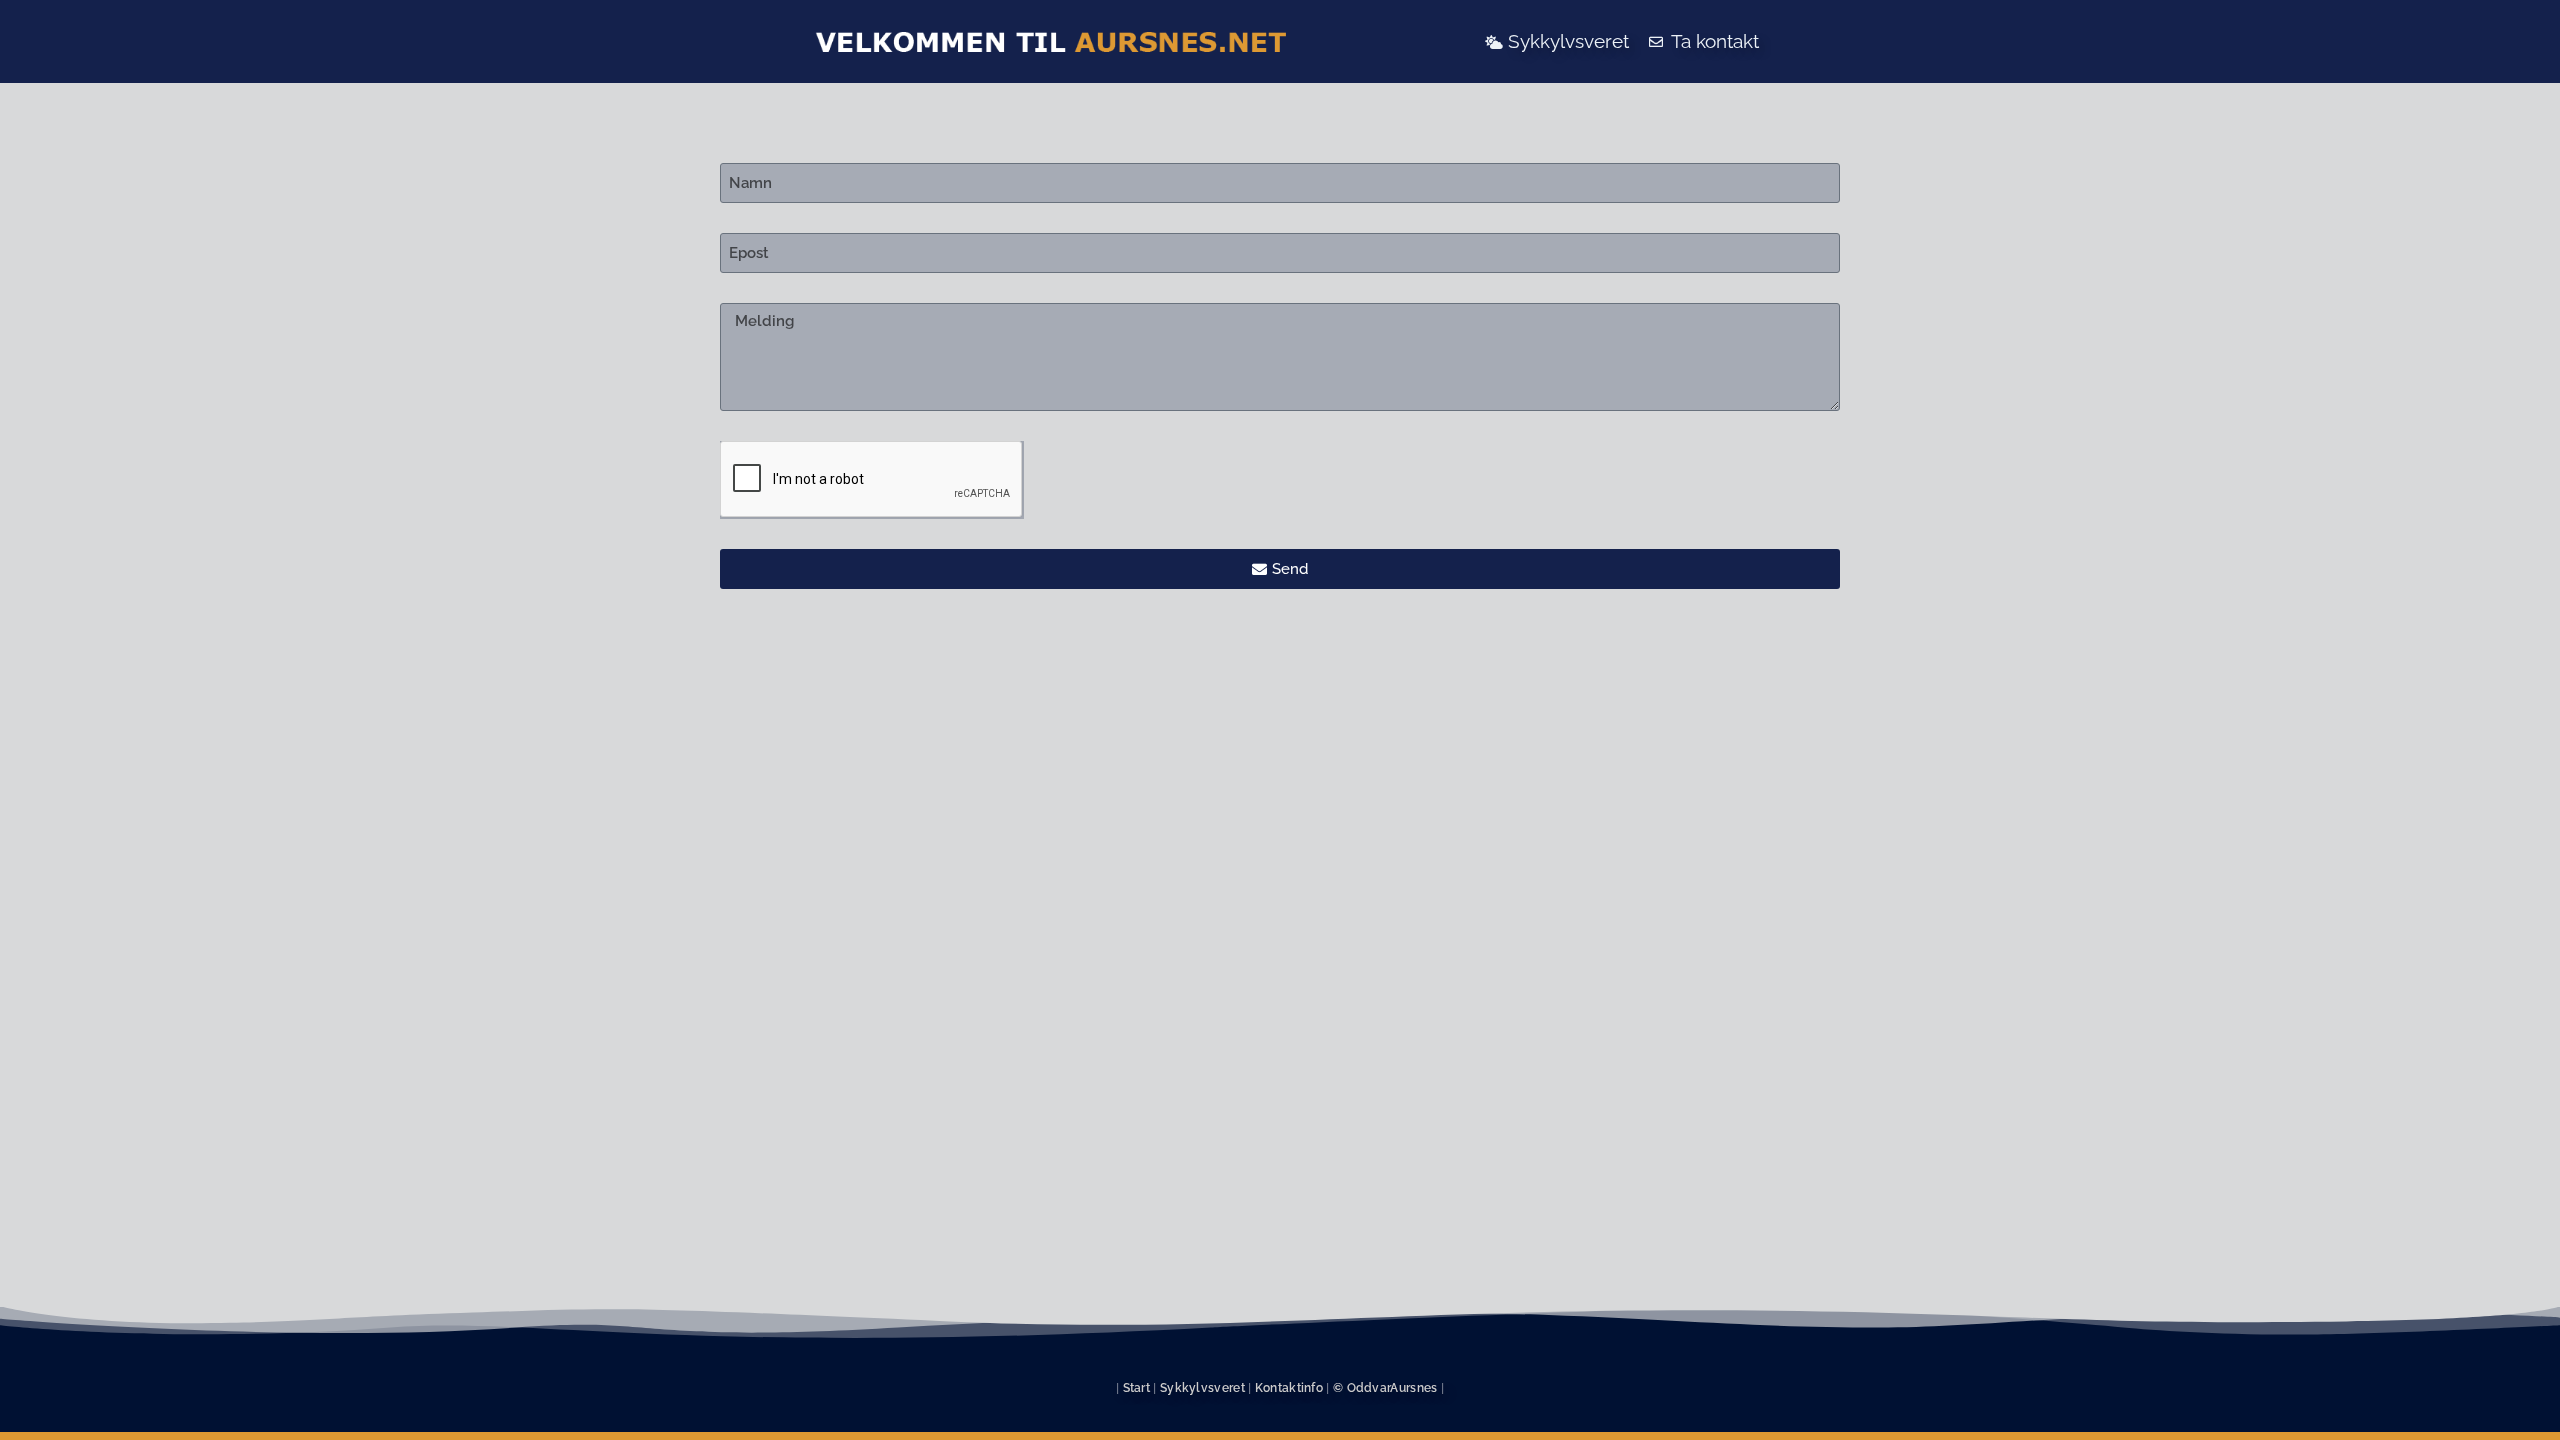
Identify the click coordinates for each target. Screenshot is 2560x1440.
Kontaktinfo (1289, 1388)
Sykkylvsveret (1202, 1388)
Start (1137, 1388)
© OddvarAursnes (1385, 1388)
